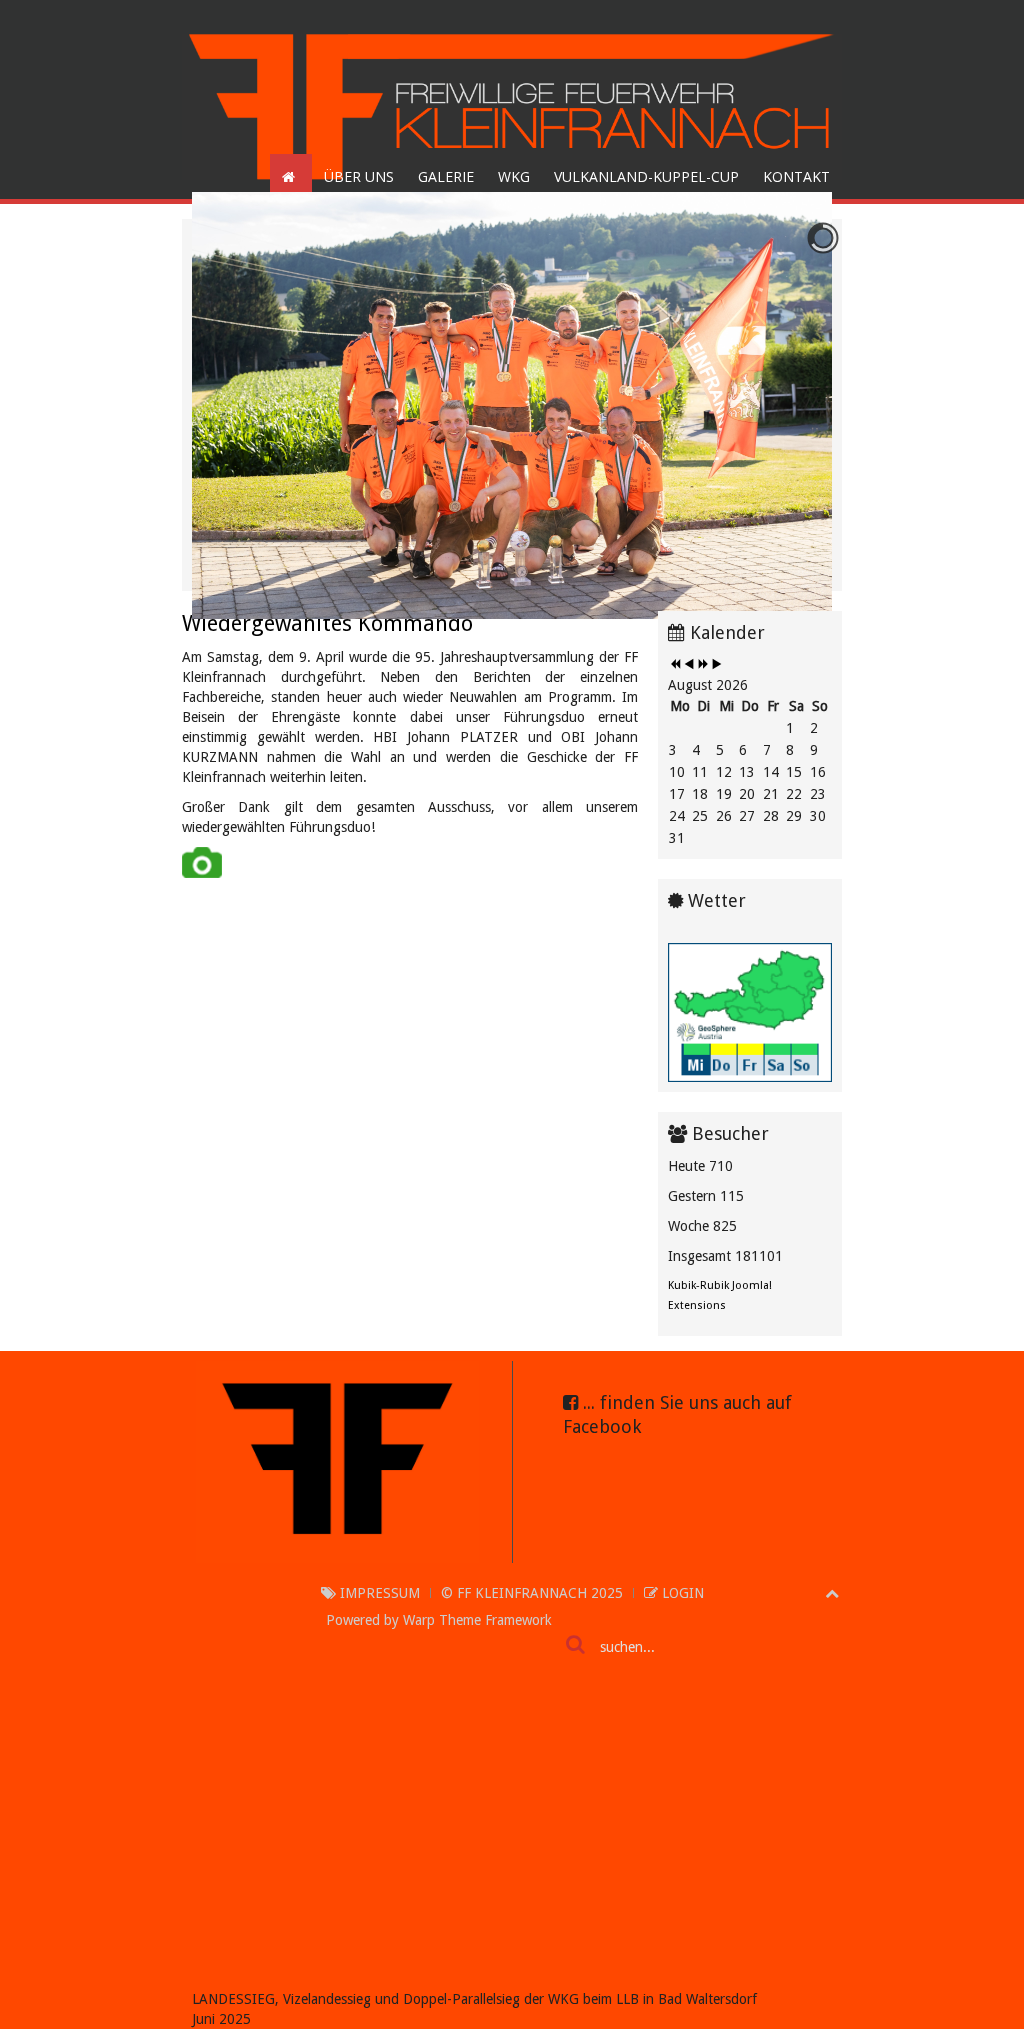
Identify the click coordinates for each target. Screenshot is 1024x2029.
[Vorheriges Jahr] (675, 665)
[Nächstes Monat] (717, 665)
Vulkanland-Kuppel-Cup (646, 176)
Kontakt (796, 176)
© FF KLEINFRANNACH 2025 (532, 1593)
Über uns (359, 176)
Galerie (446, 176)
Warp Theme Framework (477, 1620)
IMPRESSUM (378, 1593)
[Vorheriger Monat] (689, 665)
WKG (514, 176)
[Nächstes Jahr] (703, 665)
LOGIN (681, 1593)
